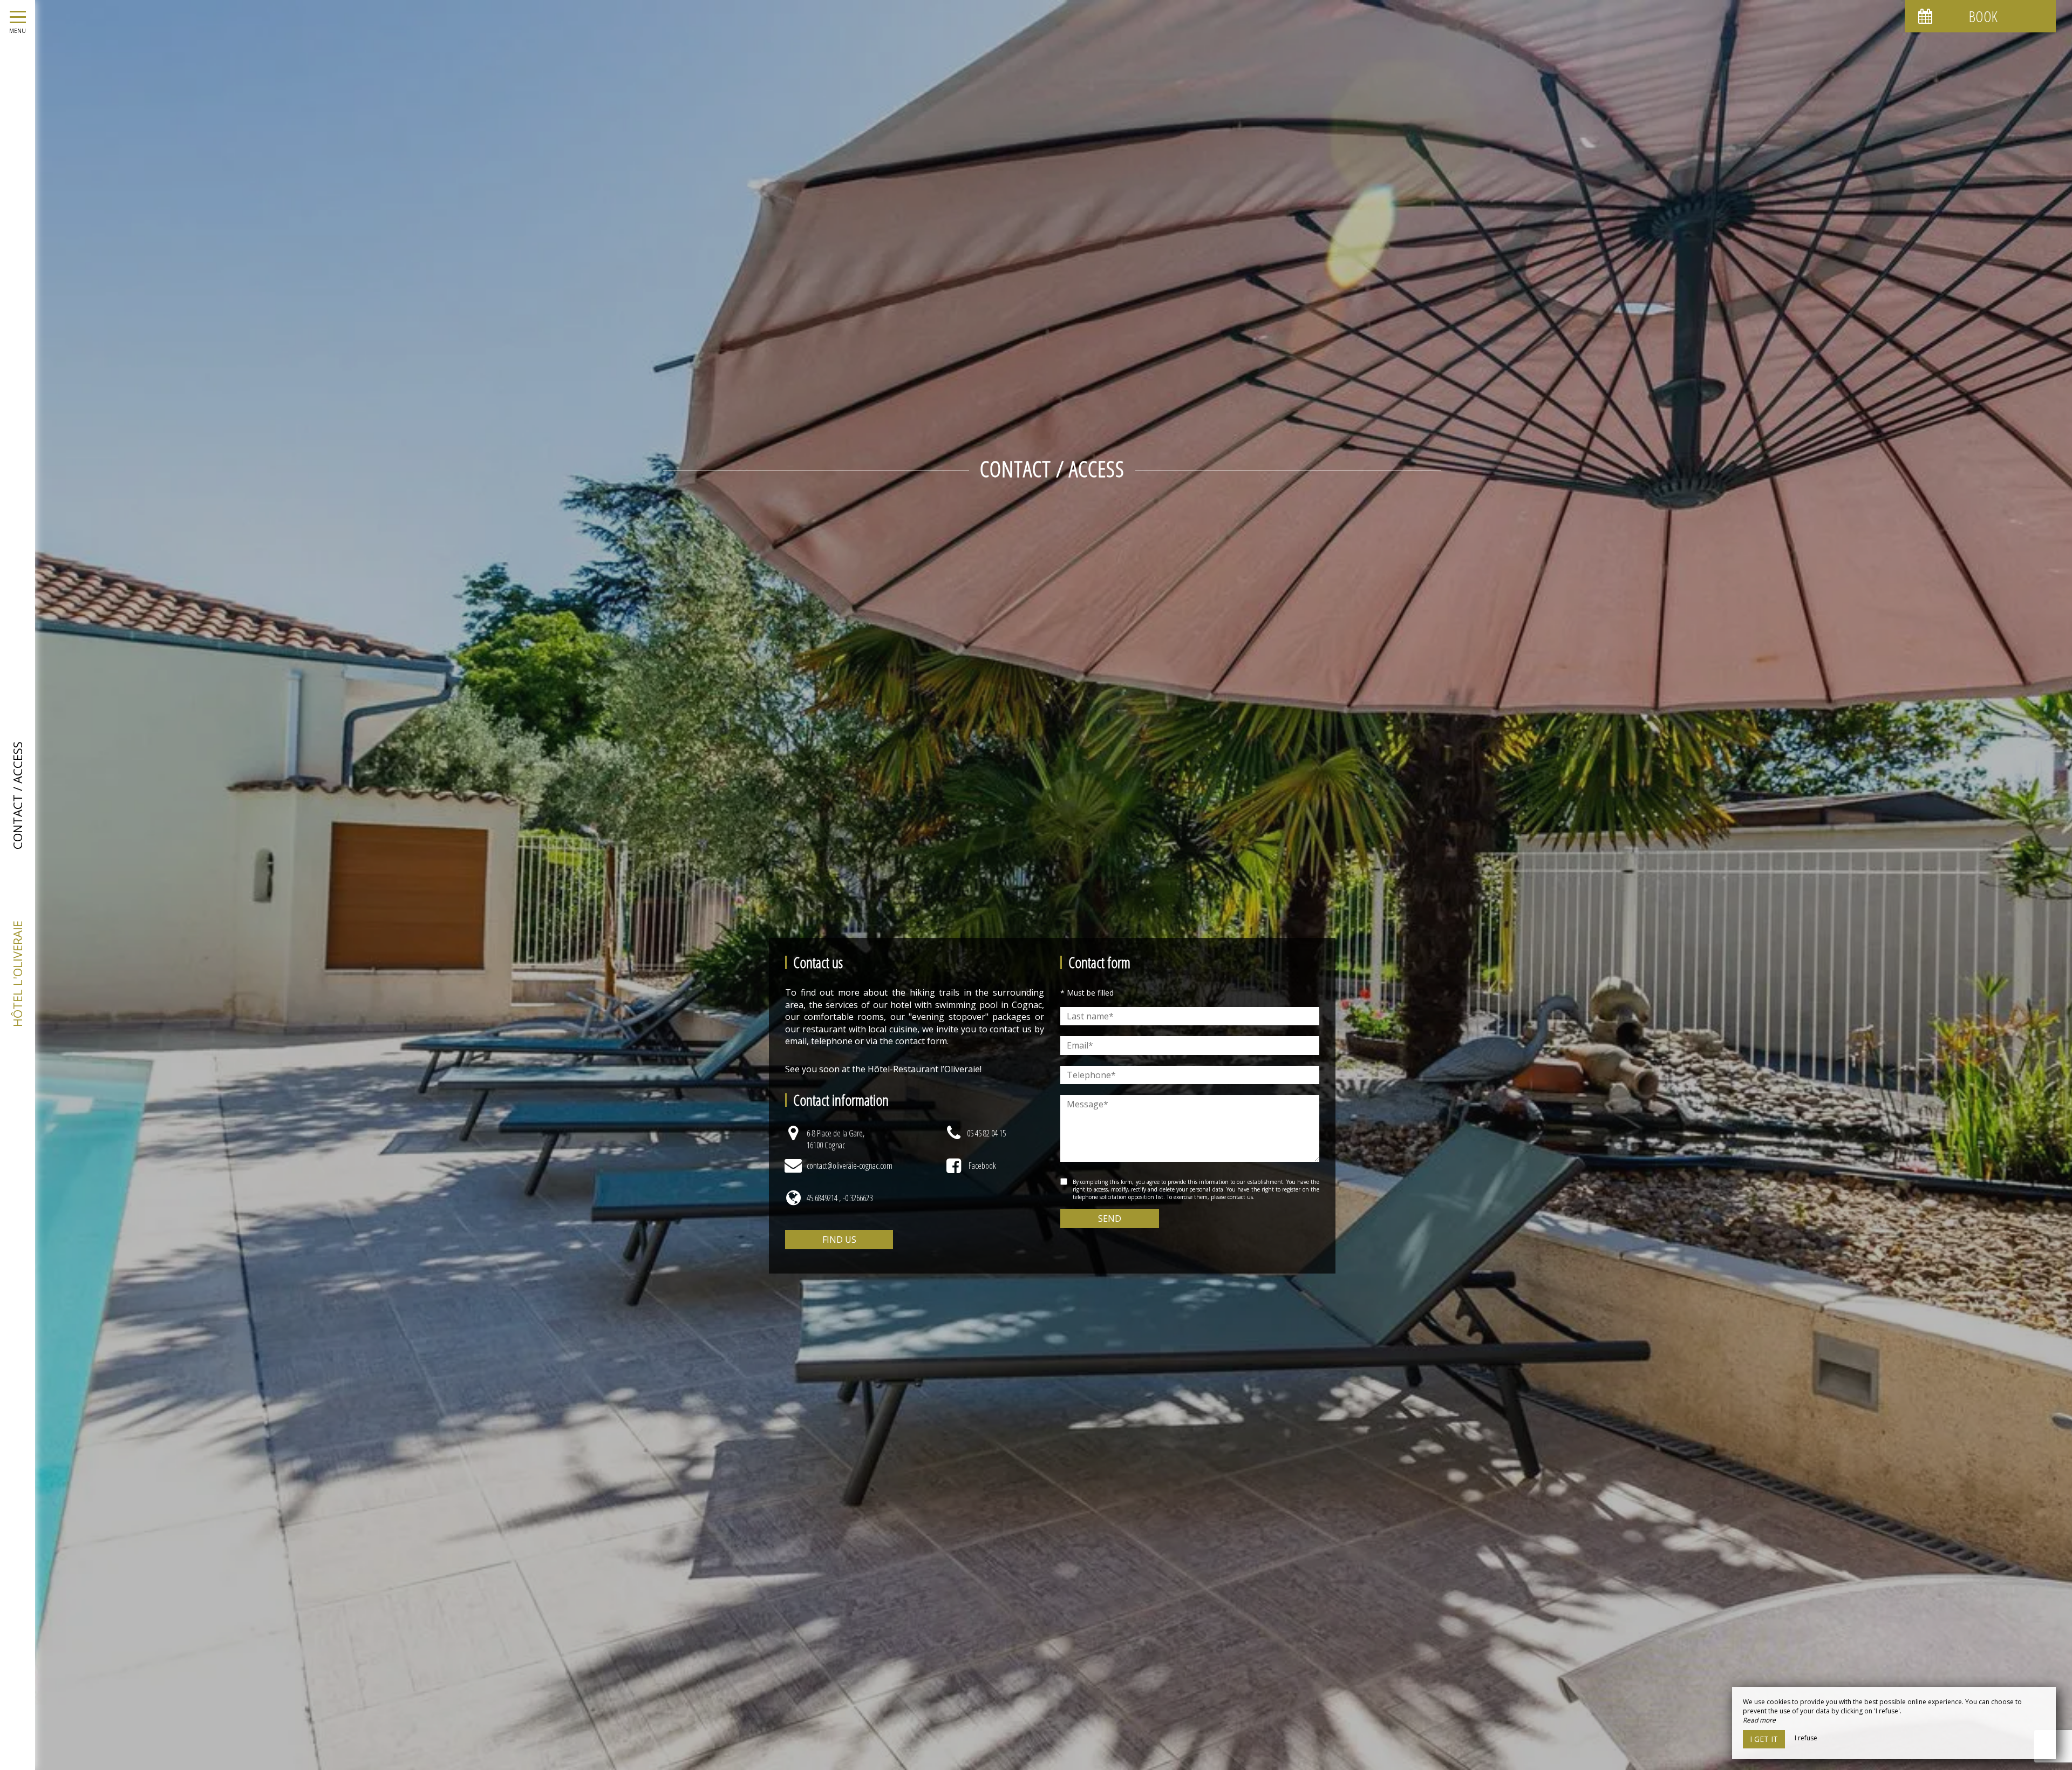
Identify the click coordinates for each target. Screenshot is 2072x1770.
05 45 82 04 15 (986, 1133)
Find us (839, 1240)
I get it (1764, 1739)
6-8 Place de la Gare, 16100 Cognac (836, 1139)
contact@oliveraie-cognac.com (850, 1166)
